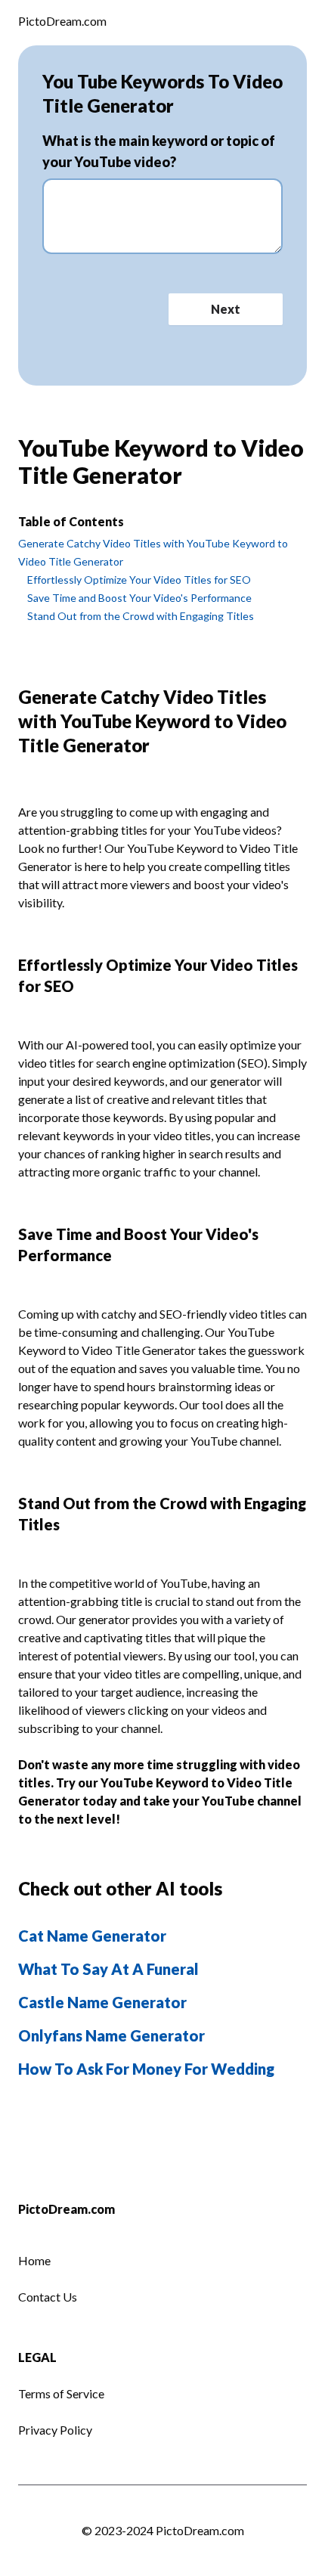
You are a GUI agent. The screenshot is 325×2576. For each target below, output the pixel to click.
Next (226, 309)
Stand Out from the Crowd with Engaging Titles (141, 616)
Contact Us (48, 2297)
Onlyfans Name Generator (111, 2035)
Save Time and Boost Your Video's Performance (139, 598)
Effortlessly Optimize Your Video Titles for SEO (139, 580)
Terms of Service (61, 2393)
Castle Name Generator (102, 2002)
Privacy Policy (55, 2430)
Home (34, 2260)
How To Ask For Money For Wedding (146, 2069)
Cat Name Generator (92, 1936)
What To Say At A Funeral (108, 1969)
